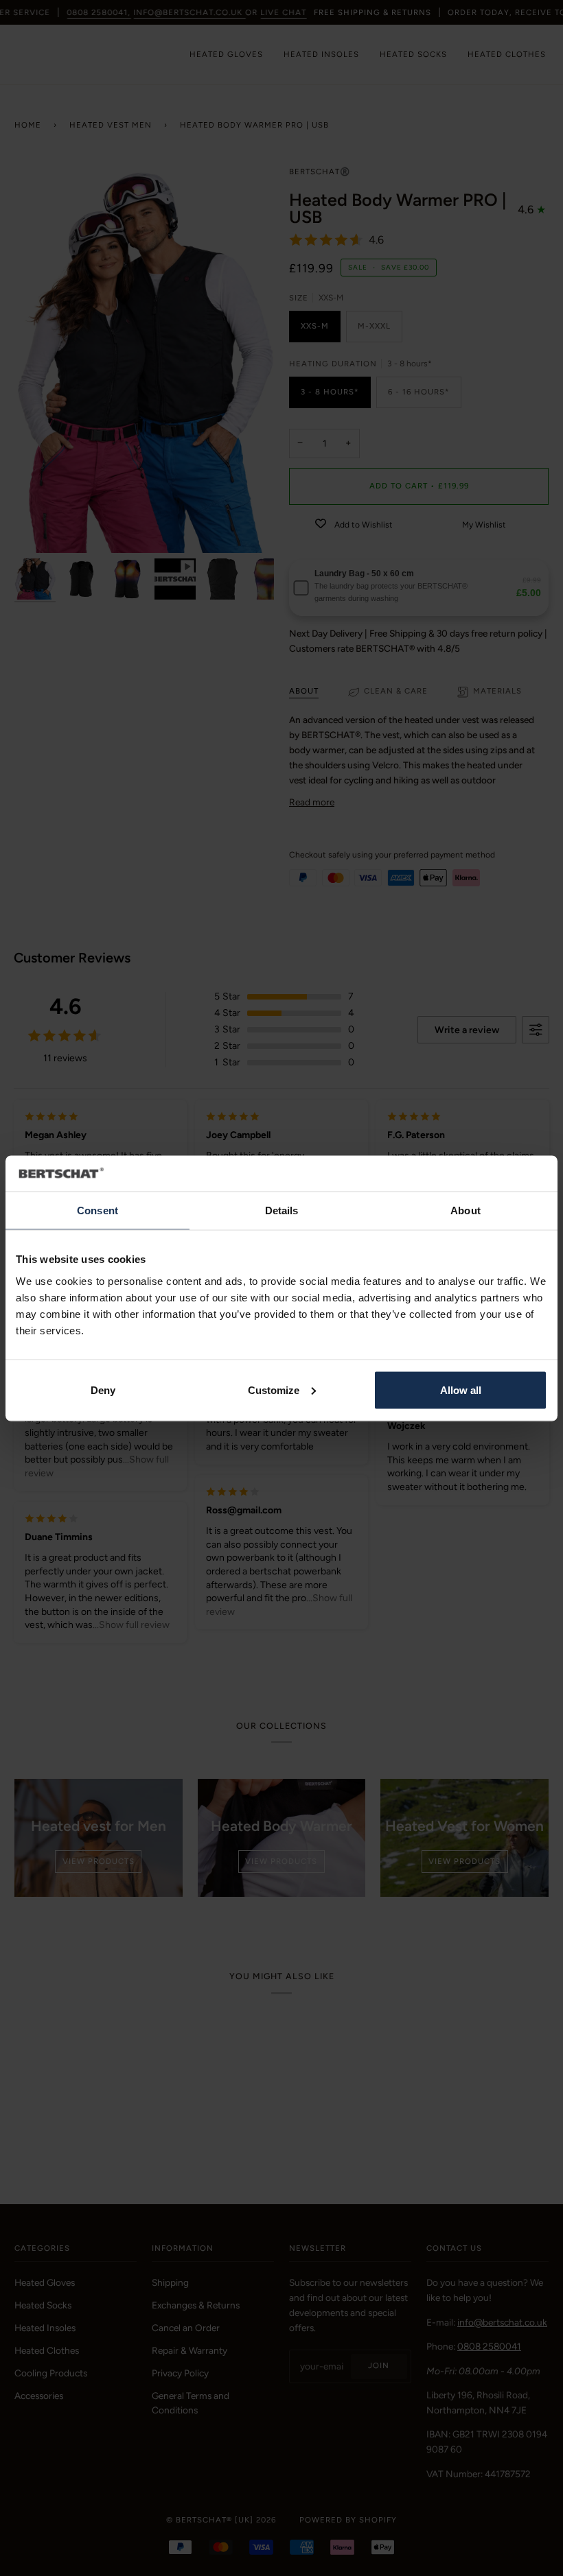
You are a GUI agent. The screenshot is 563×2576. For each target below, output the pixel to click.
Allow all (461, 1390)
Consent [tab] (97, 1210)
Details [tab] (282, 1210)
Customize (274, 1390)
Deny (103, 1390)
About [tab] (466, 1210)
